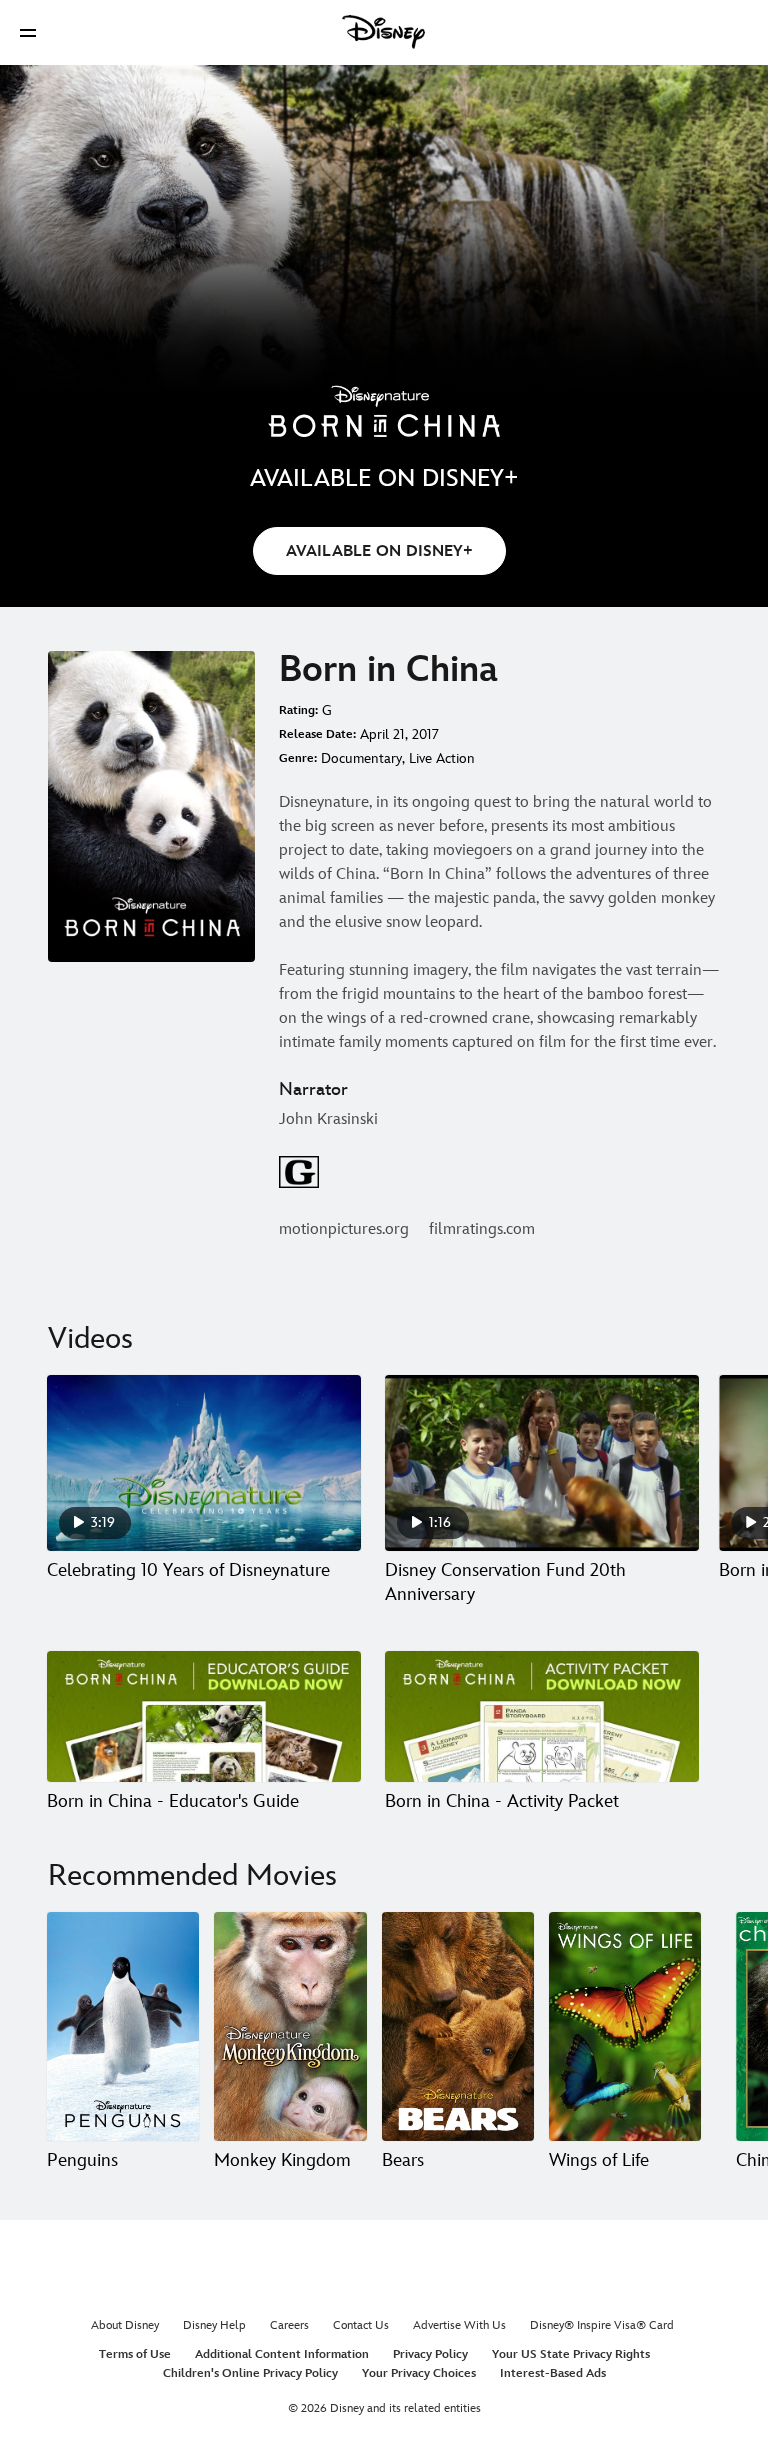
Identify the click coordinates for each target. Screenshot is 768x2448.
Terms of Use (135, 2354)
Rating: (298, 710)
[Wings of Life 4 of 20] (625, 2026)
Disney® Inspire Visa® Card (602, 2325)
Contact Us (361, 2325)
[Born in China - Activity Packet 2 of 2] (542, 1716)
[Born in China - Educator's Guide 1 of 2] (204, 1716)
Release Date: (317, 734)
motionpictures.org (344, 1229)
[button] (28, 32)
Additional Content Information (282, 2354)
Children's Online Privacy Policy (250, 2373)
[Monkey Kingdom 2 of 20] (290, 2026)
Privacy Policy (430, 2354)
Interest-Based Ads (553, 2373)
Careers (289, 2325)
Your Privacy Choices (419, 2373)
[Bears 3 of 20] (458, 2026)
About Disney (125, 2325)
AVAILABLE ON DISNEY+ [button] (379, 551)
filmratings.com (482, 1229)
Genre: (298, 758)
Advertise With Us (459, 2325)
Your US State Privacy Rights (571, 2354)
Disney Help (214, 2325)
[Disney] (384, 32)
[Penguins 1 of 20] (123, 2026)
